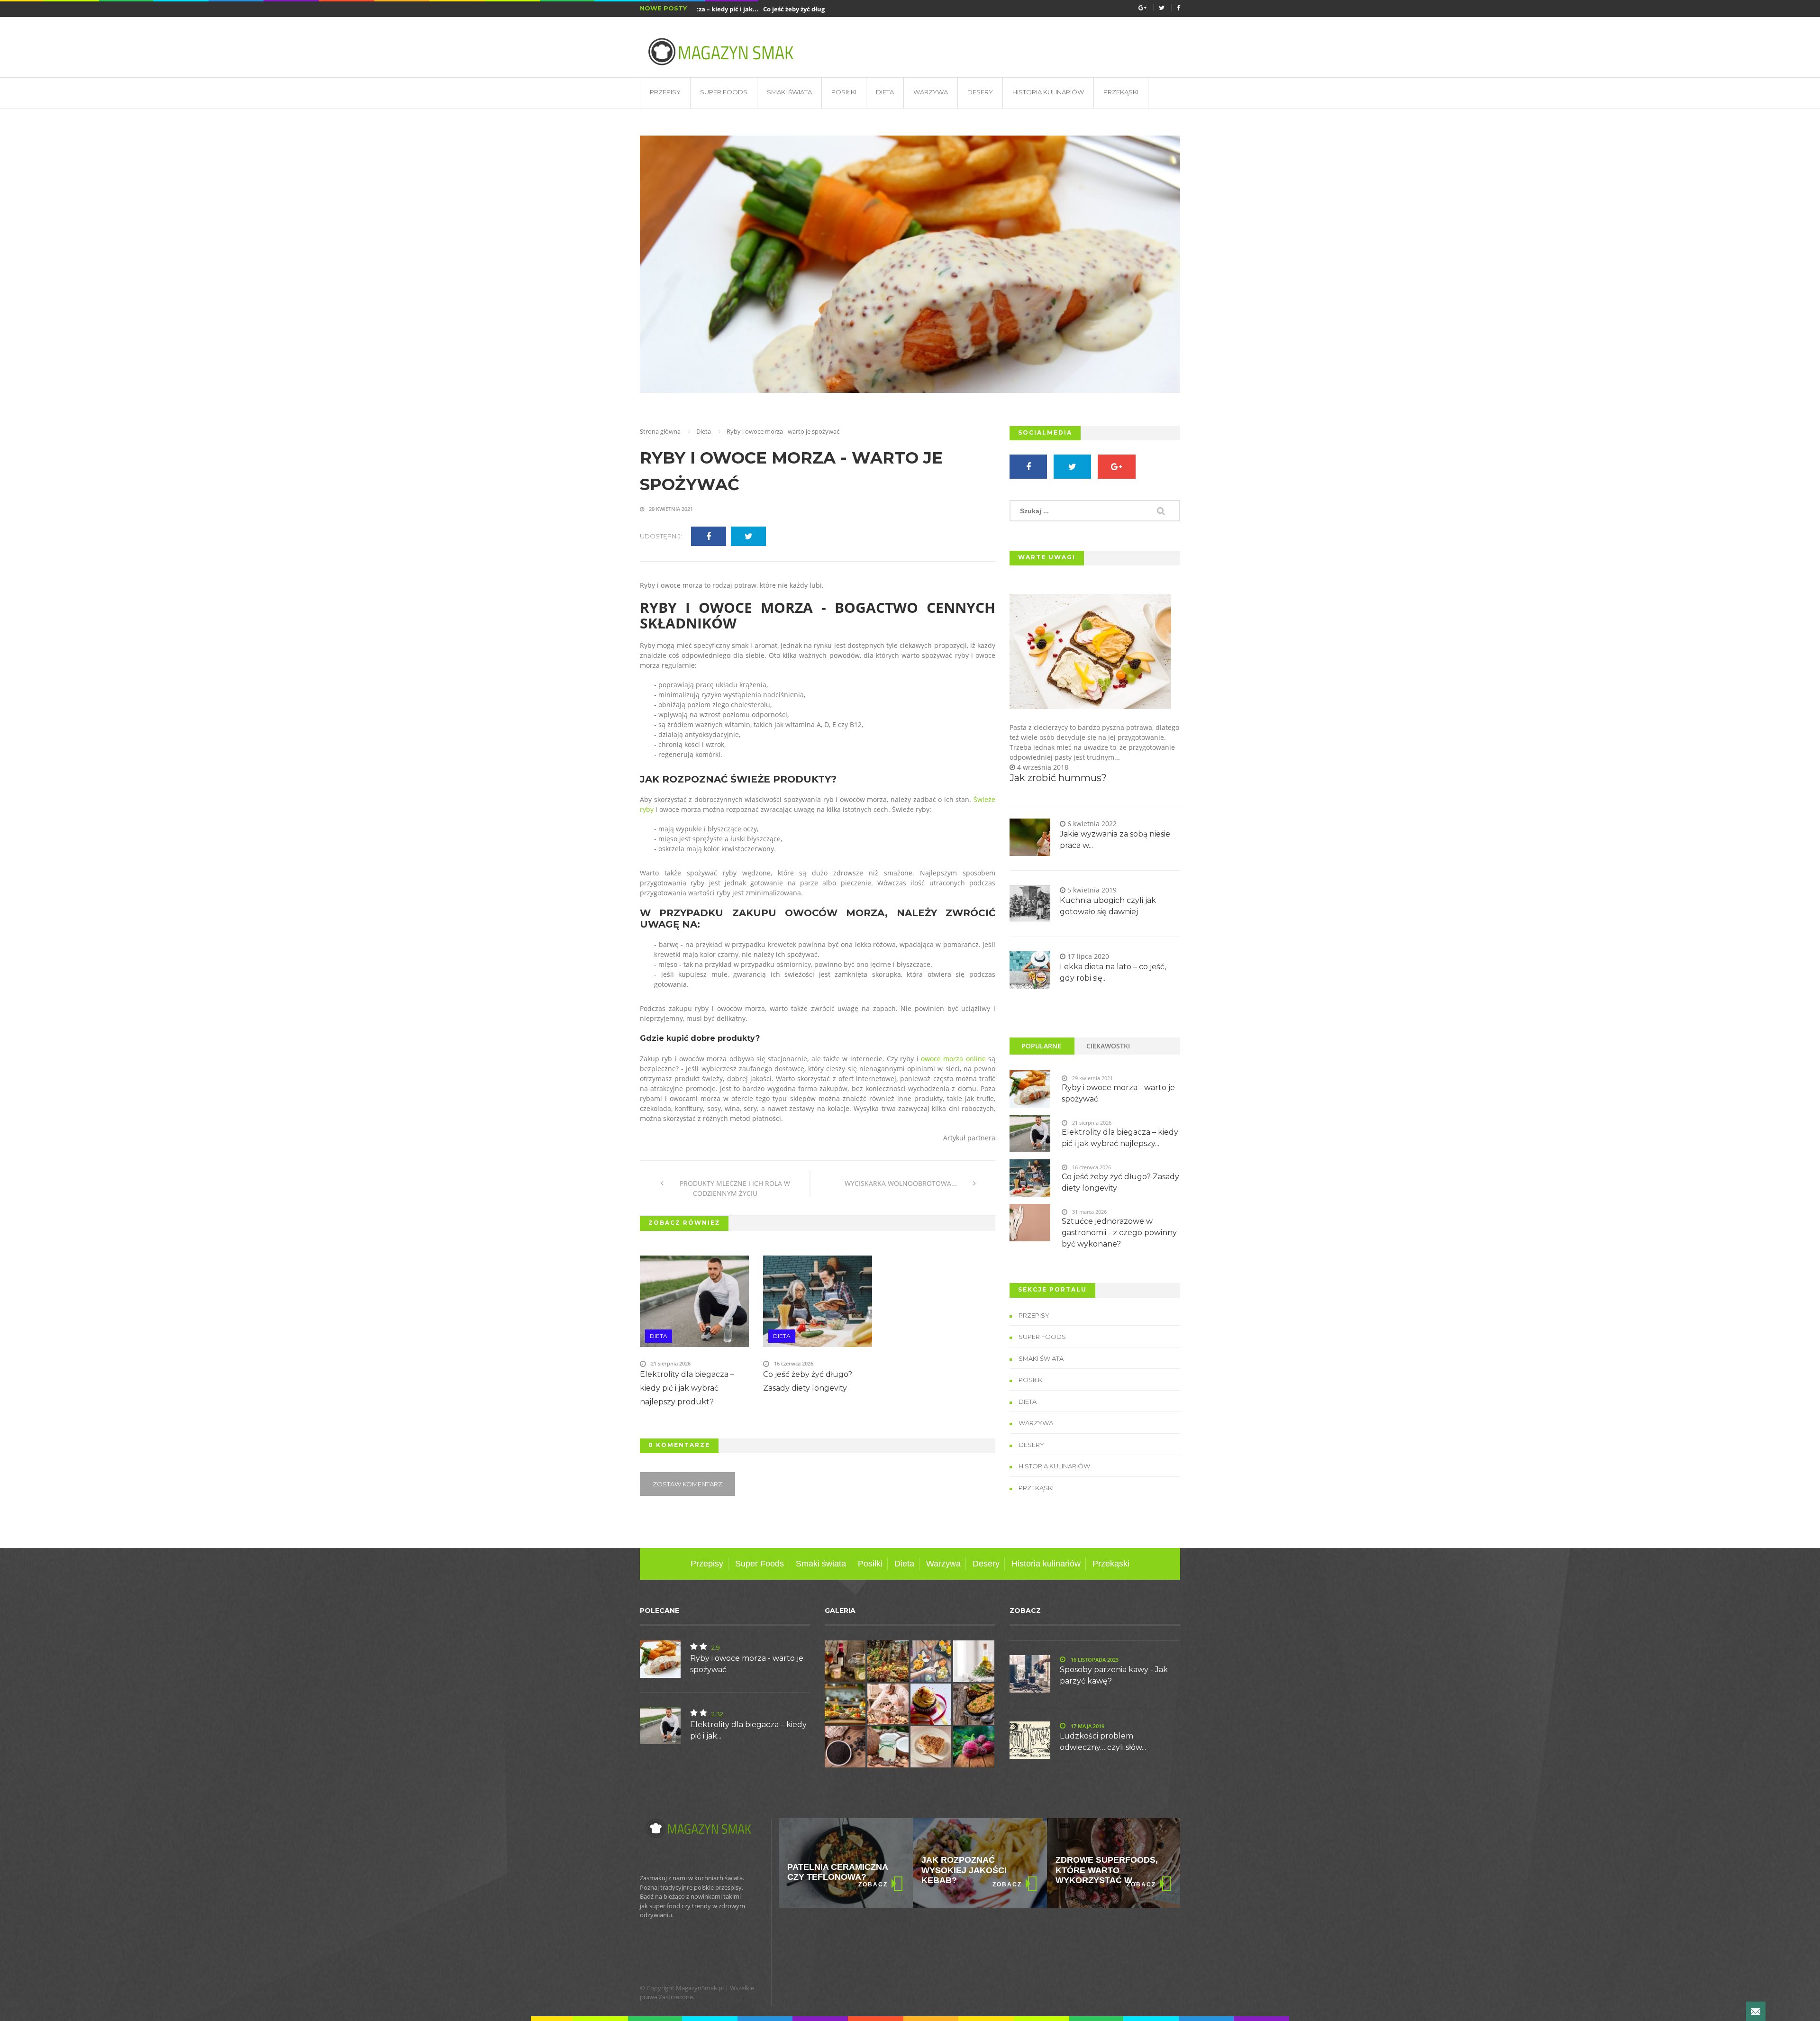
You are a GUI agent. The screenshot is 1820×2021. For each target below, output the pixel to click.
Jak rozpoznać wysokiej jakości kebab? (830, 1870)
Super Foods (724, 92)
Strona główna (660, 431)
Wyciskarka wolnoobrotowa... (902, 1183)
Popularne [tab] (1041, 1046)
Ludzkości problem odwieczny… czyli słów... (1103, 1742)
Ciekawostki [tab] (1108, 1046)
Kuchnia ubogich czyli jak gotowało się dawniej (1108, 906)
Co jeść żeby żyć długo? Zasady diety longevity (808, 1381)
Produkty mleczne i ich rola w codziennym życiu (734, 1188)
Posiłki (844, 92)
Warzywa (931, 92)
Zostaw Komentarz (687, 1484)
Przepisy (665, 92)
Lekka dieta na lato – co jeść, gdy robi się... (1113, 972)
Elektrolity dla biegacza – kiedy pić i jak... (748, 1730)
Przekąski (1121, 92)
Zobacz (873, 1884)
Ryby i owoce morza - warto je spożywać (791, 471)
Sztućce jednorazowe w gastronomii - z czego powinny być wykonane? (1119, 1233)
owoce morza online (953, 1059)
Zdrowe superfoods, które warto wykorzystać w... (973, 1870)
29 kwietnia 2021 (670, 509)
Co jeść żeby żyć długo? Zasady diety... (776, 9)
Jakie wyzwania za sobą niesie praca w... (1115, 840)
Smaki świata (789, 92)
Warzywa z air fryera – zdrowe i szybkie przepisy (1111, 1870)
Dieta (885, 92)
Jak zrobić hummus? (1058, 778)
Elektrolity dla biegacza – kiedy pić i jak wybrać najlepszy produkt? (687, 1388)
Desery (980, 92)
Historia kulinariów (1048, 92)
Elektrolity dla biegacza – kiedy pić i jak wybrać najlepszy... (1120, 1138)
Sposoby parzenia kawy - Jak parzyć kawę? (1114, 1675)
